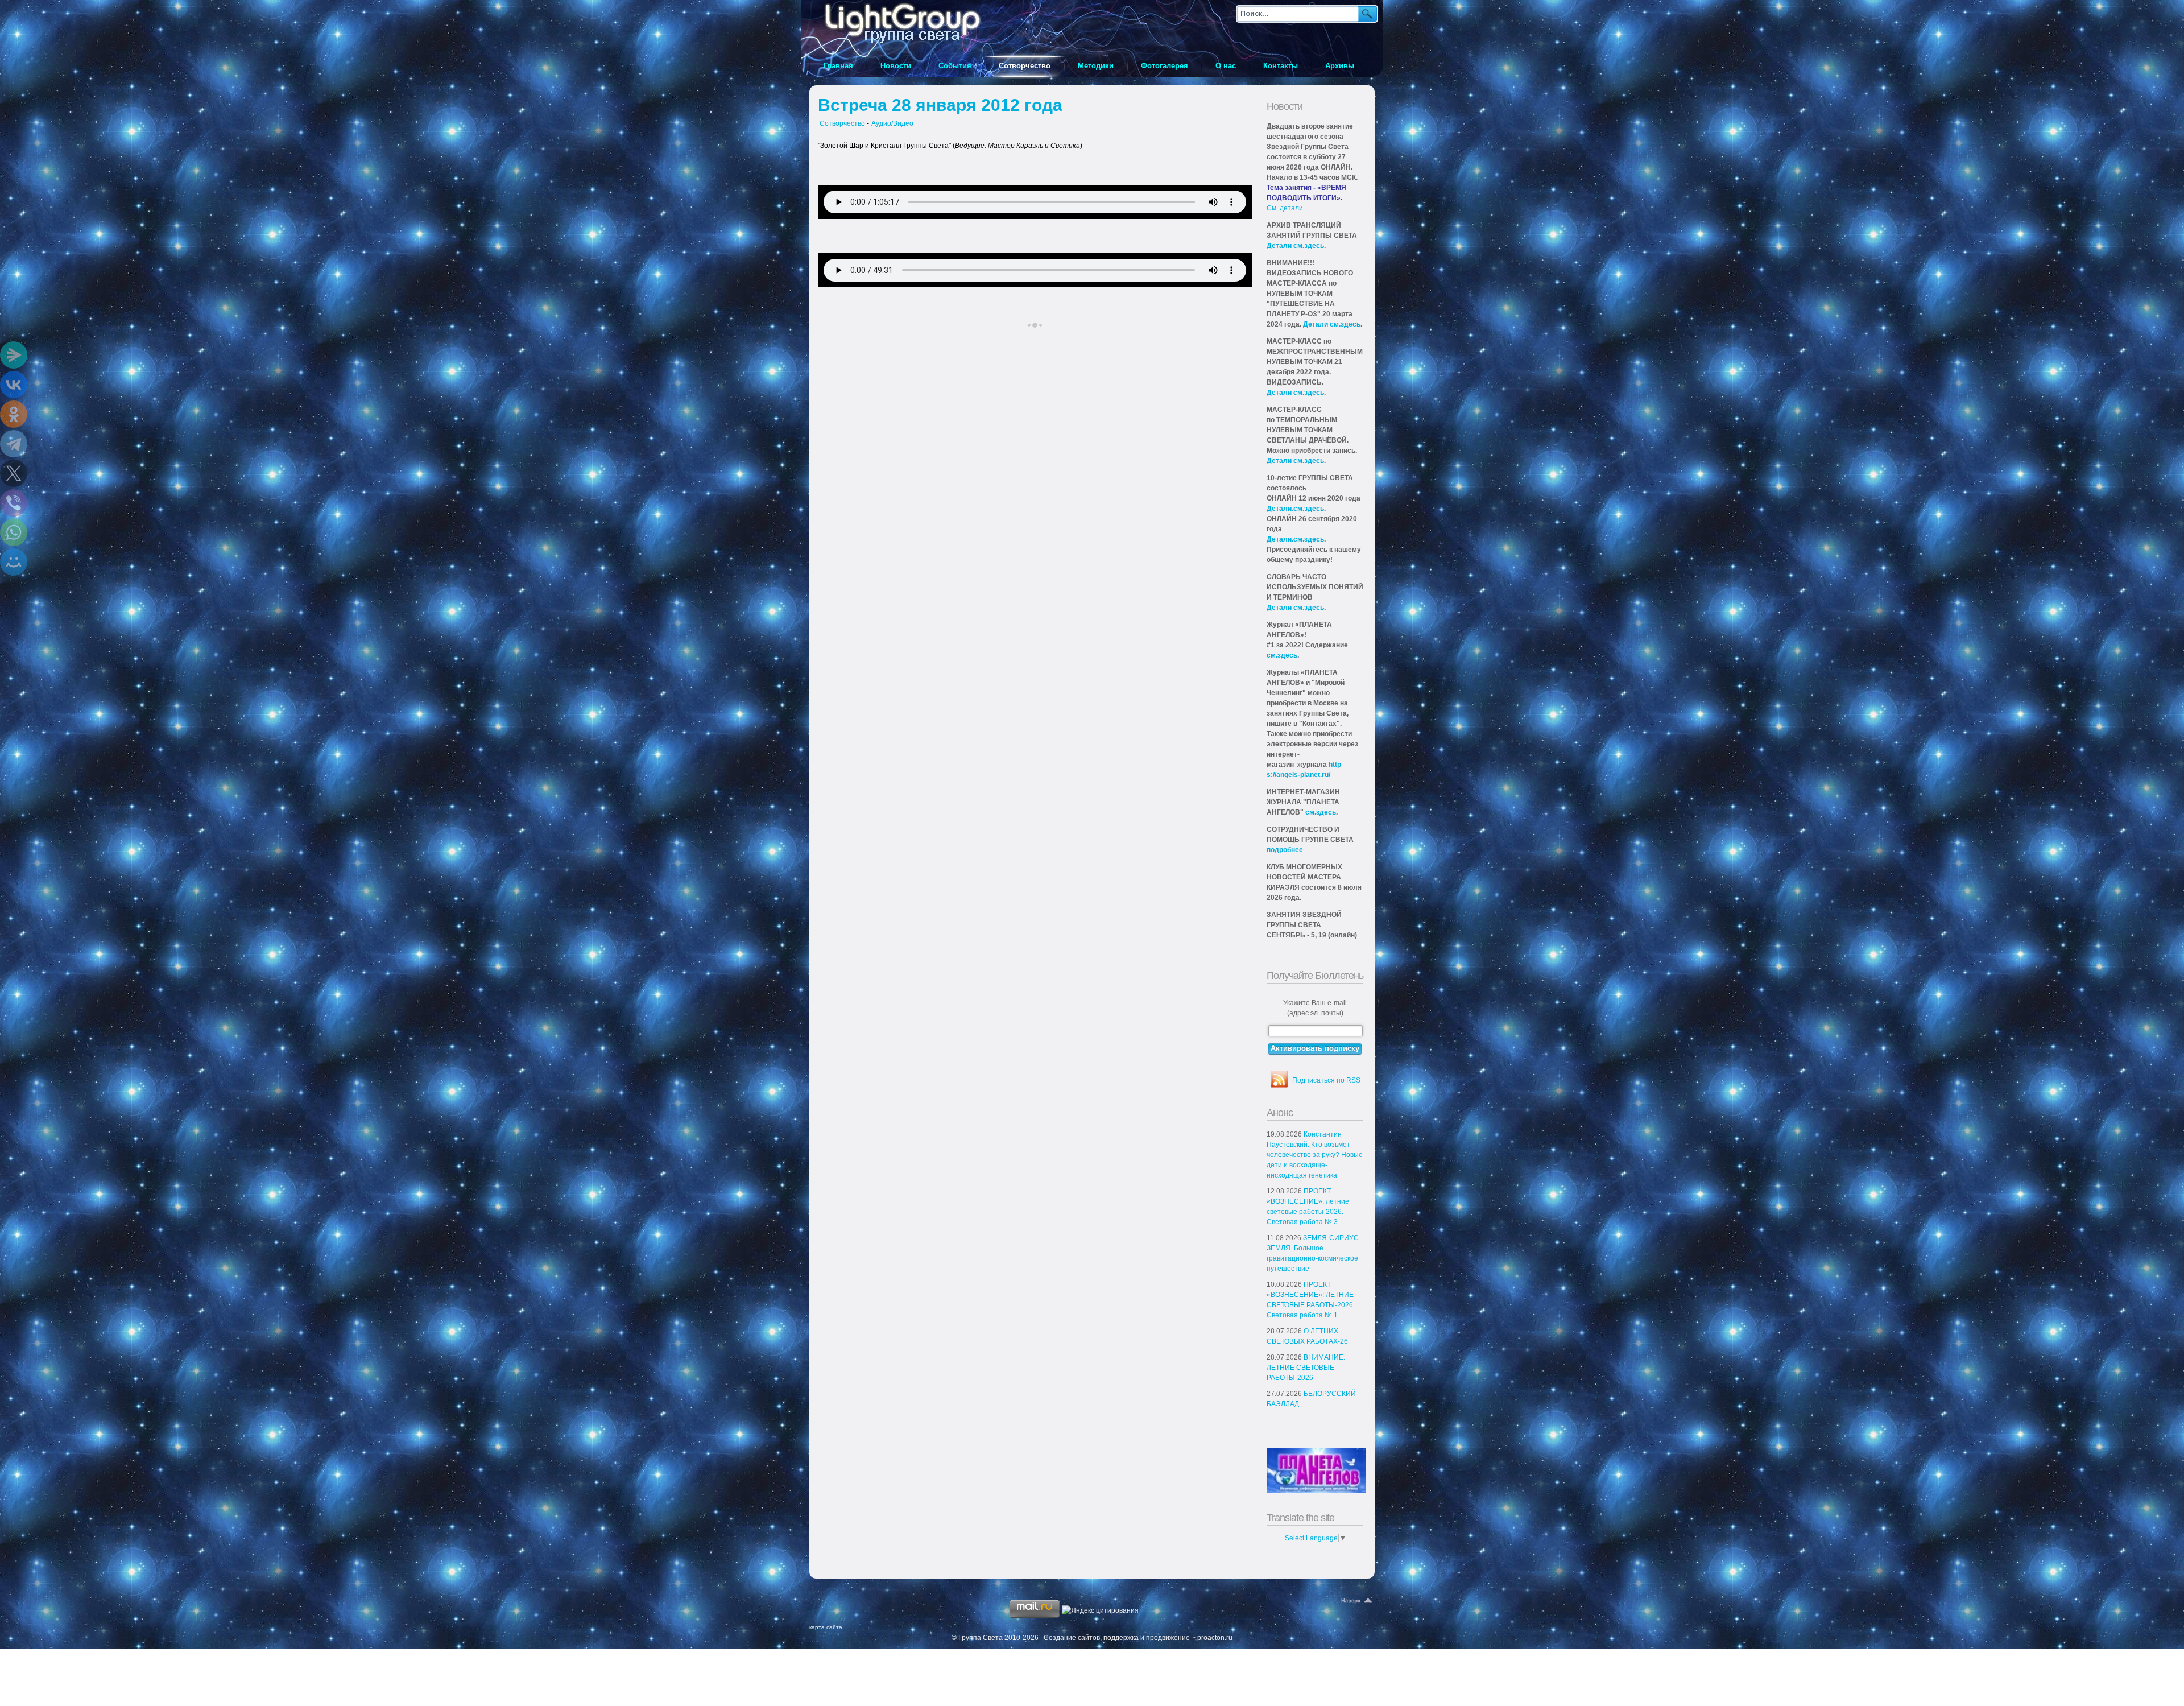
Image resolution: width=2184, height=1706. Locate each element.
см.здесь (1282, 655)
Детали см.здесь (1295, 246)
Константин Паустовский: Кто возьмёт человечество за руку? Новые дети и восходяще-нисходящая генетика (1315, 1155)
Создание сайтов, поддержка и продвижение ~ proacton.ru (1138, 1638)
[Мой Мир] (14, 562)
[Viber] (14, 503)
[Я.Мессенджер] (14, 355)
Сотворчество (842, 123)
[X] (14, 473)
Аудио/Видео (892, 123)
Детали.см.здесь (1295, 509)
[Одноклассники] (14, 414)
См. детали (1285, 208)
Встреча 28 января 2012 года (940, 105)
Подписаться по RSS (1326, 1080)
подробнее (1285, 850)
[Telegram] (14, 444)
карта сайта (826, 1627)
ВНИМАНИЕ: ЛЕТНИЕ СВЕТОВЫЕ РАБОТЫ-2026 (1306, 1368)
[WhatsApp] (14, 532)
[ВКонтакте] (14, 385)
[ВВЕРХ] (1358, 1601)
